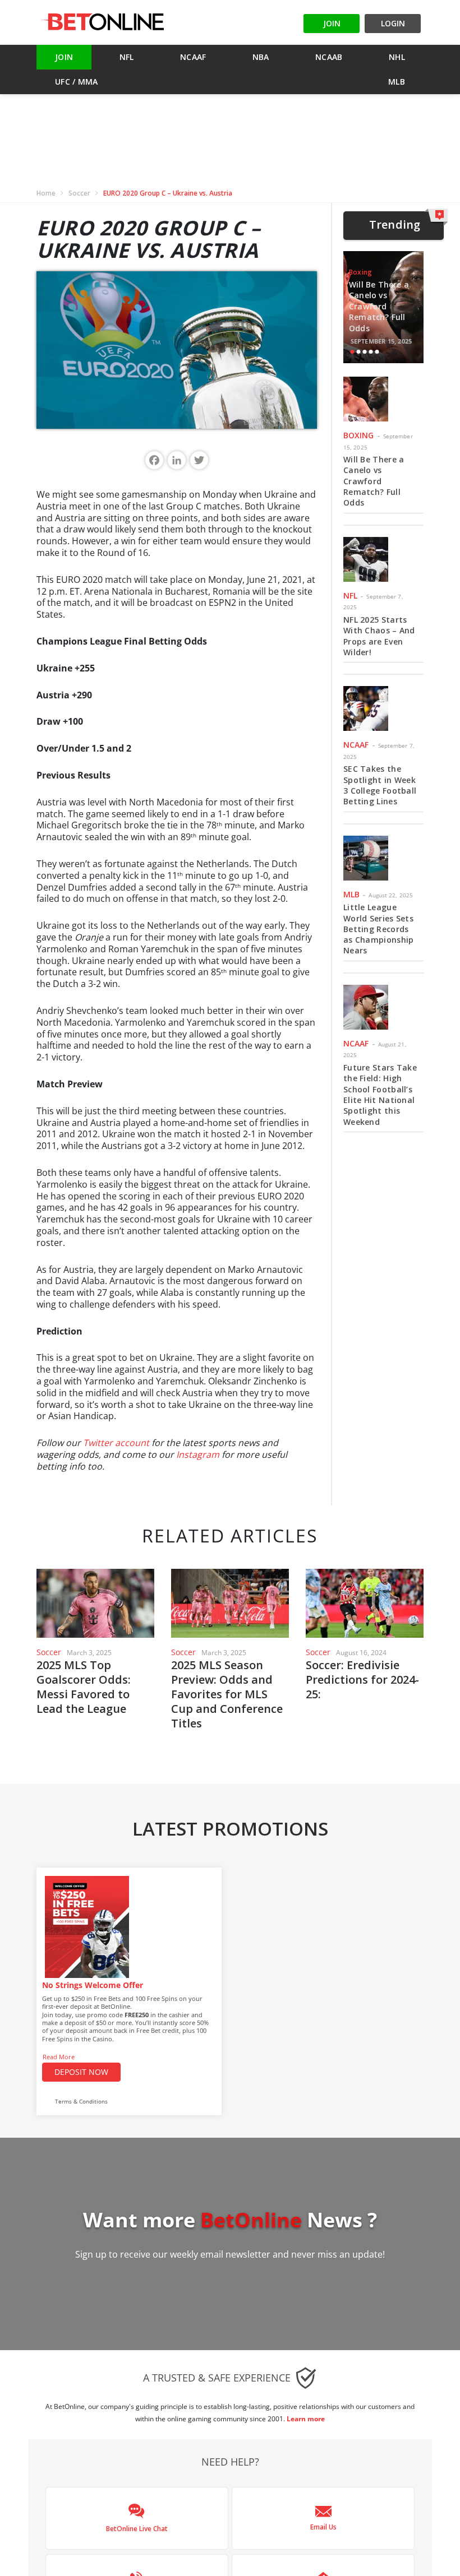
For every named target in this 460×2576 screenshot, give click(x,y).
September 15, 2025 (381, 341)
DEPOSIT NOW (81, 2072)
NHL (397, 57)
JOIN (332, 23)
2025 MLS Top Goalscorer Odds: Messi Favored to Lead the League (84, 1687)
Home (46, 193)
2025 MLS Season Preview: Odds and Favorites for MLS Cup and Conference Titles (227, 1694)
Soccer (79, 193)
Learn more (306, 2419)
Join (64, 57)
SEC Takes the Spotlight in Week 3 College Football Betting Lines (380, 785)
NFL (127, 57)
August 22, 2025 (391, 895)
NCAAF (193, 57)
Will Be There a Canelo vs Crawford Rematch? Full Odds (379, 306)
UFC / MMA (77, 82)
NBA (261, 57)
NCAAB (329, 57)
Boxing (360, 272)
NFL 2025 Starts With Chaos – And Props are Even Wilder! (379, 636)
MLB (397, 82)
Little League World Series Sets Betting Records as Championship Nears (379, 929)
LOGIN (393, 23)
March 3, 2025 (89, 1653)
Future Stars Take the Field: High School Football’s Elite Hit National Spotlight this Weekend (380, 1095)
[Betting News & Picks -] (102, 22)
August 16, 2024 (361, 1653)
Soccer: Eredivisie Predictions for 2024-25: (362, 1680)
